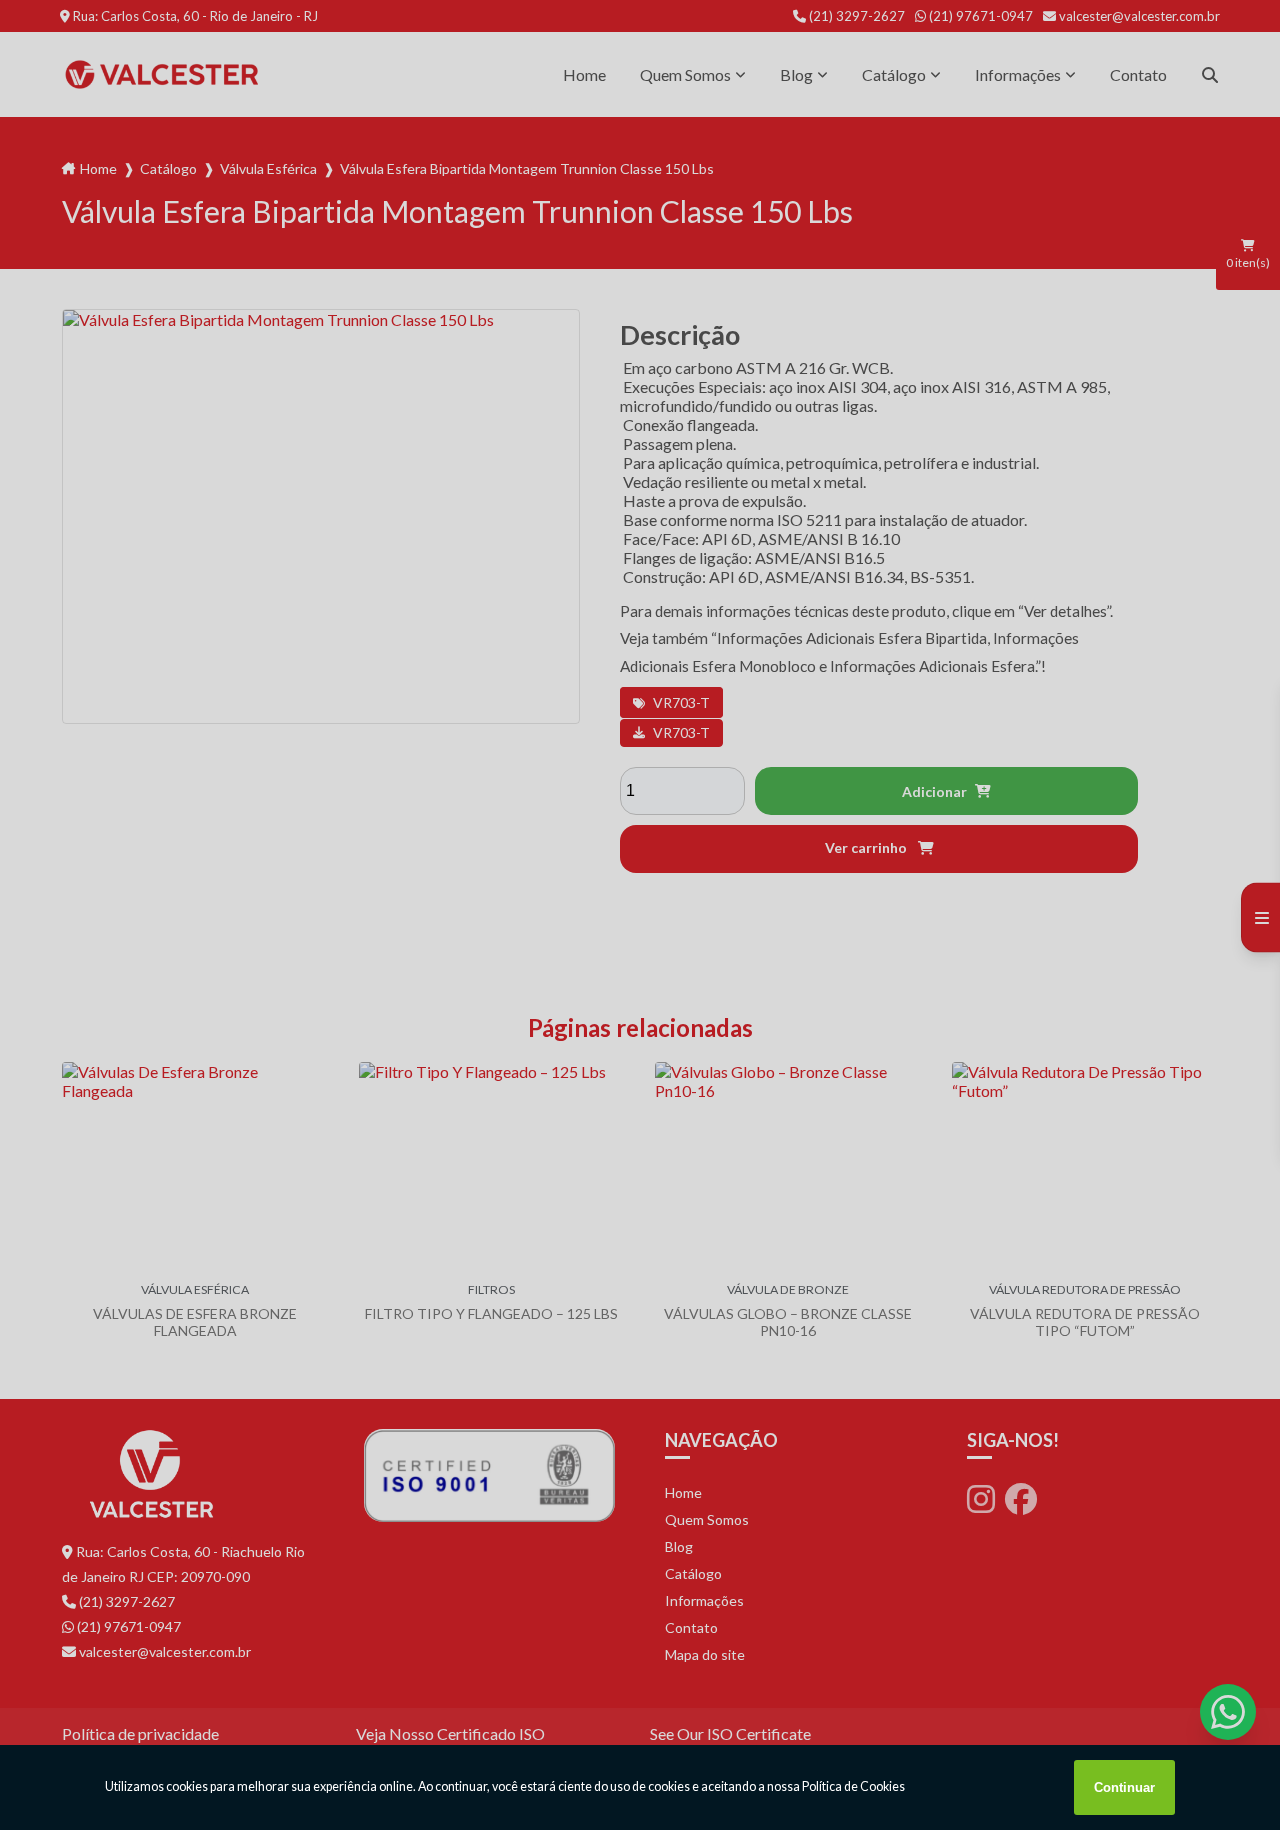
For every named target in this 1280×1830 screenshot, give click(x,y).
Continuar (1124, 1787)
